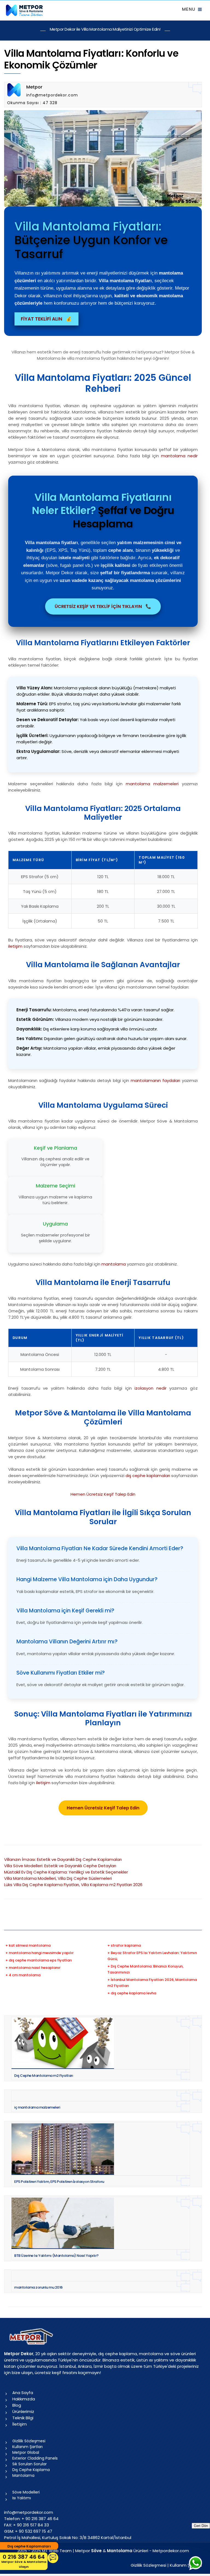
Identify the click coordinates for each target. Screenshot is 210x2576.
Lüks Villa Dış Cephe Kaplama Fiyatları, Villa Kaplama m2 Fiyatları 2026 (73, 1885)
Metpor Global (26, 2452)
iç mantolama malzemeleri (37, 2107)
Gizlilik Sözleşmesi (29, 2441)
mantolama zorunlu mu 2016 (38, 2287)
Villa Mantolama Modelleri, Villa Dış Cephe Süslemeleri (58, 1878)
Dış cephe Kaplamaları (29, 2546)
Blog (17, 2405)
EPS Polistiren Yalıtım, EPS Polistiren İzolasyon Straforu (59, 2182)
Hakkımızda (24, 2399)
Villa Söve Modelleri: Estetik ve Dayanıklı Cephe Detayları (60, 1866)
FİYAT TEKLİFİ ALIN (46, 319)
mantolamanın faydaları (155, 1080)
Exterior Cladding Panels (35, 2458)
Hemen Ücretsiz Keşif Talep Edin (103, 1494)
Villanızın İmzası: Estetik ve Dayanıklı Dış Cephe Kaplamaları (63, 1859)
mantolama (114, 1264)
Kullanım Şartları (27, 2447)
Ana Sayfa (23, 2393)
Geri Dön (201, 2526)
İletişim (20, 2424)
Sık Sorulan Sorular (30, 2464)
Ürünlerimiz (23, 2411)
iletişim (15, 946)
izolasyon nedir (151, 1388)
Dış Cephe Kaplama (31, 2470)
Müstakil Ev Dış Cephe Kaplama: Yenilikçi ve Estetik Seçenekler (66, 1872)
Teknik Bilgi (23, 2418)
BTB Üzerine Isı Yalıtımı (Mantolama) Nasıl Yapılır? (56, 2256)
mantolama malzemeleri (152, 784)
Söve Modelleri (26, 2492)
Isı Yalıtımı (22, 2498)
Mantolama (23, 2475)
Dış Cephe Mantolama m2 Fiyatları (44, 2076)
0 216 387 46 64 (24, 2561)
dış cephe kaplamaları (148, 1476)
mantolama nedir (179, 456)
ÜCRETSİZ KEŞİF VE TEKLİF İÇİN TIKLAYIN (103, 606)
